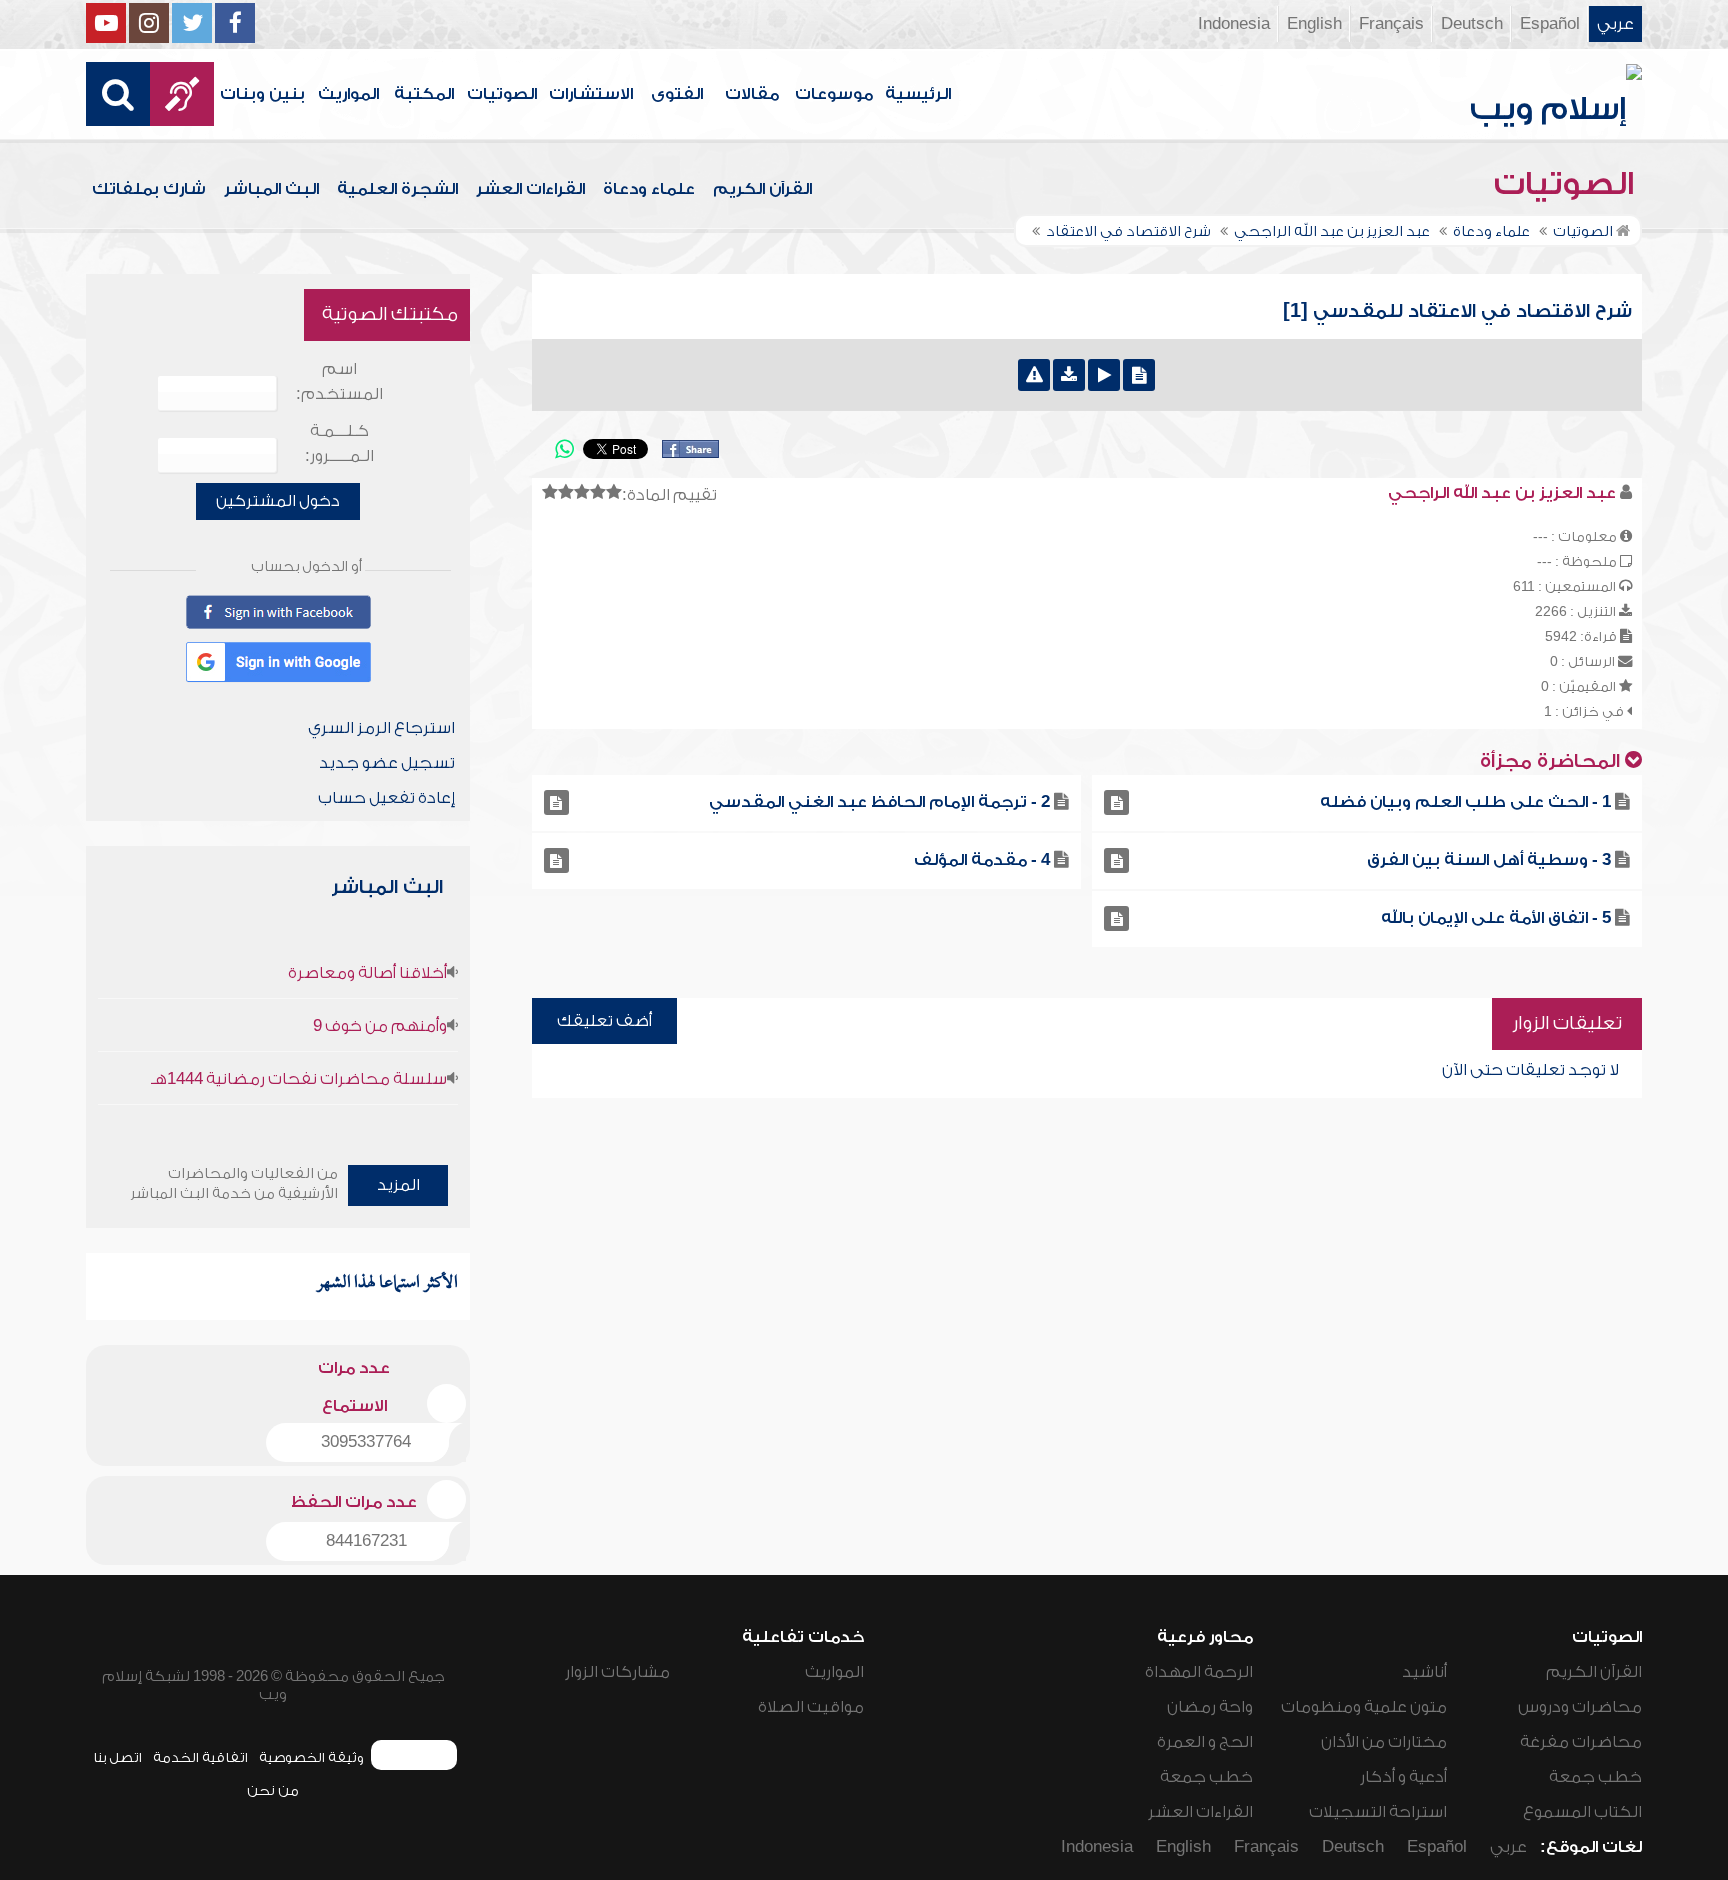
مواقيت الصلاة (811, 1707)
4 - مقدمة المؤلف (982, 860)
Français (1391, 24)
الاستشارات (591, 94)
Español (1550, 24)
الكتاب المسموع (1582, 1812)
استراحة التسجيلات (1378, 1812)
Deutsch (1472, 24)
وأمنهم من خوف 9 (380, 1026)
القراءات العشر (530, 189)
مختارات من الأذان (1384, 1742)
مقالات (752, 94)
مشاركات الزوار (617, 1672)
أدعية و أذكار (1403, 1777)
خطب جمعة (1595, 1777)
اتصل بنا (117, 1757)
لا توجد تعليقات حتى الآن (1530, 1070)
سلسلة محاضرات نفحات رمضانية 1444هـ (299, 1079)
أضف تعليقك (604, 1021)
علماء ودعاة (649, 189)
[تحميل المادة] (1069, 375)
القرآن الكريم (762, 189)
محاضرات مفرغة (1581, 1742)
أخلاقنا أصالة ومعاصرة (367, 973)
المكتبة (424, 94)
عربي (1615, 24)
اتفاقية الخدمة (200, 1757)
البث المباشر (271, 189)
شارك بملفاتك (149, 189)
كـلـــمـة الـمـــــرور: (339, 443)
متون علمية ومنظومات (1364, 1707)
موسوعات (834, 94)
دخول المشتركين (278, 501)
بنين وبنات (262, 94)
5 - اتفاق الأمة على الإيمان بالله (1496, 918)
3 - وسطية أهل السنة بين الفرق (1489, 860)
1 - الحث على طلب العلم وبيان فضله (1465, 802)
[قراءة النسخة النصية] (1139, 375)
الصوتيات (502, 94)
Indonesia (1234, 24)
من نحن (273, 1790)
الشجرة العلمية (397, 189)
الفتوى (677, 94)
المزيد (398, 1185)
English (1314, 24)
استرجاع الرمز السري (381, 728)
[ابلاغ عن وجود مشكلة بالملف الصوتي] (1034, 375)
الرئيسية (918, 94)
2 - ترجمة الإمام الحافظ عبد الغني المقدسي (879, 802)
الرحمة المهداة (1199, 1672)
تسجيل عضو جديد (387, 763)
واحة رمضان (1210, 1707)
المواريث (348, 94)
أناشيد (1424, 1672)
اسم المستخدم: (339, 381)
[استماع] (1104, 375)
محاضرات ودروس (1580, 1707)
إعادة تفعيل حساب (386, 798)
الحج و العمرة (1205, 1742)
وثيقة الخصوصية (311, 1757)
